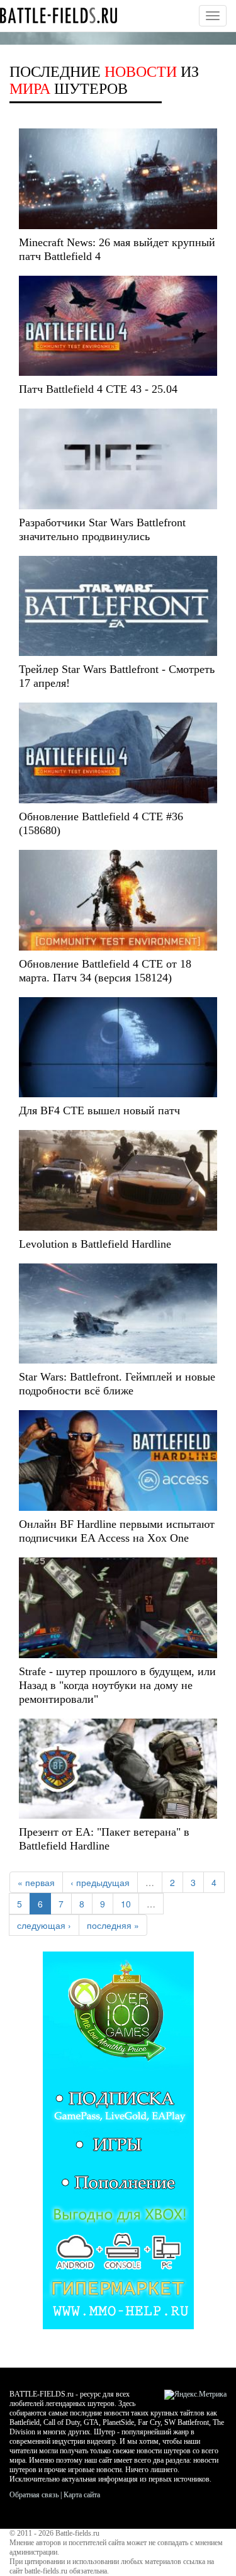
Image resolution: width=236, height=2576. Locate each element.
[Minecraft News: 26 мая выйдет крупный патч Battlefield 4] (118, 179)
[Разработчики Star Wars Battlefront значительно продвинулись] (118, 459)
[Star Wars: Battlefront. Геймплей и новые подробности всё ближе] (118, 1314)
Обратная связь (34, 2495)
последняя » (113, 1925)
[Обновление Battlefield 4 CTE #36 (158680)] (118, 753)
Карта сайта (82, 2495)
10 (126, 1904)
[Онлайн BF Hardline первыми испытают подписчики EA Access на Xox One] (118, 1460)
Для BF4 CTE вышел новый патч (99, 1110)
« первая (36, 1882)
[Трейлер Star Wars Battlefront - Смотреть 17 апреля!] (118, 606)
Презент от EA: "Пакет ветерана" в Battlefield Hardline (104, 1839)
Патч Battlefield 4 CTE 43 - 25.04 (98, 389)
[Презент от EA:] (118, 1769)
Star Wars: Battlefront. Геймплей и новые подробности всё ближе (117, 1384)
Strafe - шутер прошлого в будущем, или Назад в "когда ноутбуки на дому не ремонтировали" (117, 1685)
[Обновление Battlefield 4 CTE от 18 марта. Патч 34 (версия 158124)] (118, 900)
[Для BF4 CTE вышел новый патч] (118, 1048)
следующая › (44, 1925)
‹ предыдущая (100, 1882)
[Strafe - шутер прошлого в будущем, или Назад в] (118, 1608)
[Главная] (59, 15)
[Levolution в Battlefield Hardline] (118, 1180)
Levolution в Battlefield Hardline (95, 1244)
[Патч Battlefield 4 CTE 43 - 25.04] (118, 326)
